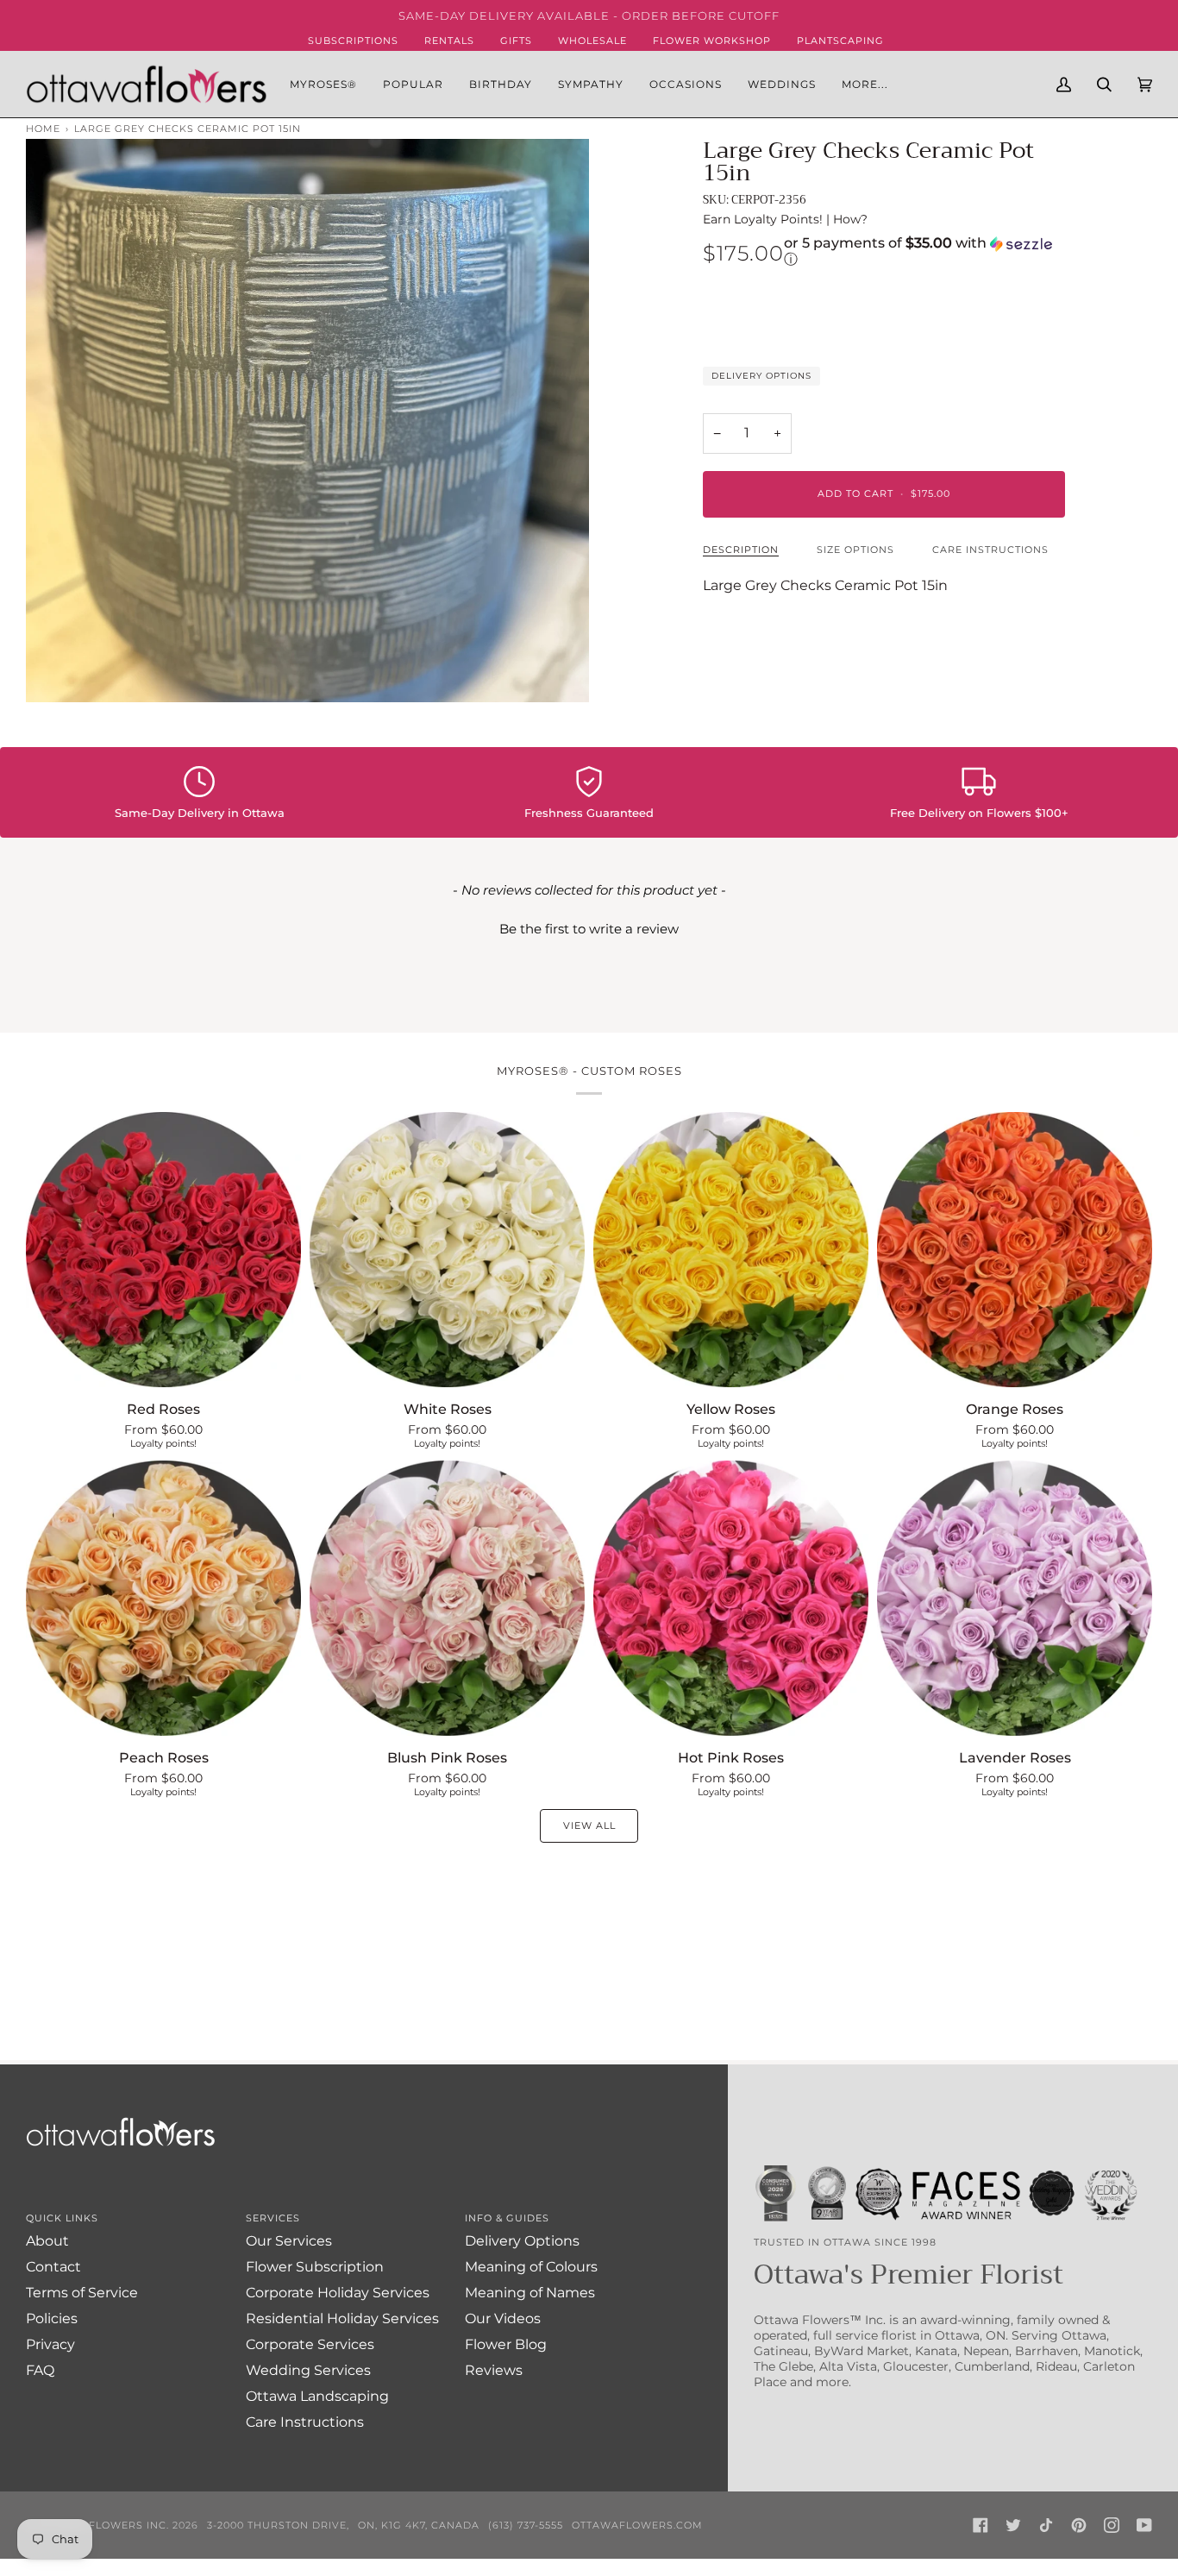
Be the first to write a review (589, 929)
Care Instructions (990, 550)
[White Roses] (447, 1250)
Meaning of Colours (531, 2267)
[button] (413, 84)
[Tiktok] (1046, 2525)
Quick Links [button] (62, 2218)
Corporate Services (310, 2344)
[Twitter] (1013, 2525)
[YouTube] (1144, 2525)
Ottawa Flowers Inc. (103, 2525)
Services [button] (273, 2218)
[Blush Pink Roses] (447, 1598)
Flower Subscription (315, 2267)
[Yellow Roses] (731, 1250)
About (47, 2241)
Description (741, 550)
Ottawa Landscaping (317, 2396)
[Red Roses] (163, 1250)
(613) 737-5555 (526, 2525)
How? (850, 219)
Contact (53, 2267)
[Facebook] (981, 2525)
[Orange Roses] (1015, 1250)
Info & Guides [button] (507, 2218)
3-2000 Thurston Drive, (278, 2525)
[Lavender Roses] (1015, 1598)
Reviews (494, 2370)
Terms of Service (82, 2293)
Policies (52, 2318)
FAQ (40, 2370)
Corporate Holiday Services (338, 2293)
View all (589, 1825)
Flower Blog (506, 2344)
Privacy (50, 2344)
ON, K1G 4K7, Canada (419, 2525)
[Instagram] (1112, 2525)
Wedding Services (308, 2370)
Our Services (289, 2241)
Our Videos (503, 2318)
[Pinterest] (1079, 2525)
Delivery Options (761, 376)
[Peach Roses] (163, 1598)
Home (43, 129)
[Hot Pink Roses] (731, 1598)
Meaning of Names (530, 2293)
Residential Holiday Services (342, 2318)
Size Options (855, 550)
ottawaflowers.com (637, 2525)
